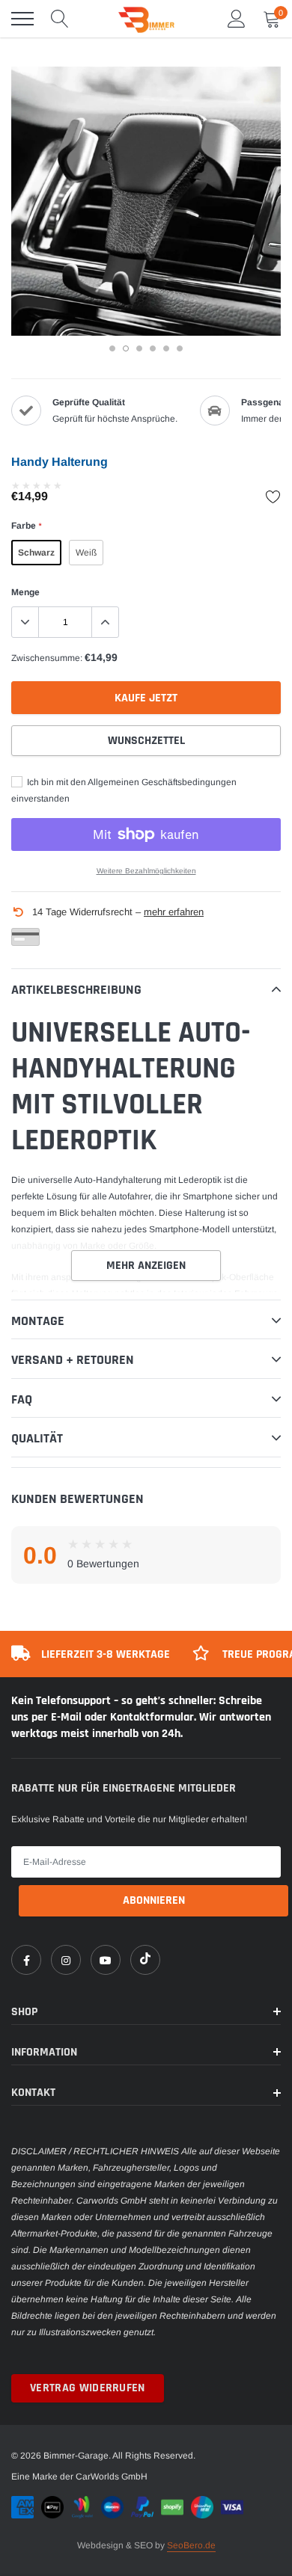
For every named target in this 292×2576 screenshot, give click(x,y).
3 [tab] (139, 348)
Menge (25, 592)
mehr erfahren (174, 912)
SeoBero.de (191, 2545)
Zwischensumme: (47, 658)
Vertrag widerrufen (88, 2388)
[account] (237, 19)
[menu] (22, 19)
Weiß (86, 553)
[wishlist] (273, 497)
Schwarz (36, 553)
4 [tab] (153, 348)
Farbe (26, 526)
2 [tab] (126, 348)
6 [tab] (180, 348)
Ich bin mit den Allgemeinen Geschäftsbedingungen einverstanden (124, 790)
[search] (60, 19)
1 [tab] (112, 348)
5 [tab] (166, 348)
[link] (26, 1960)
